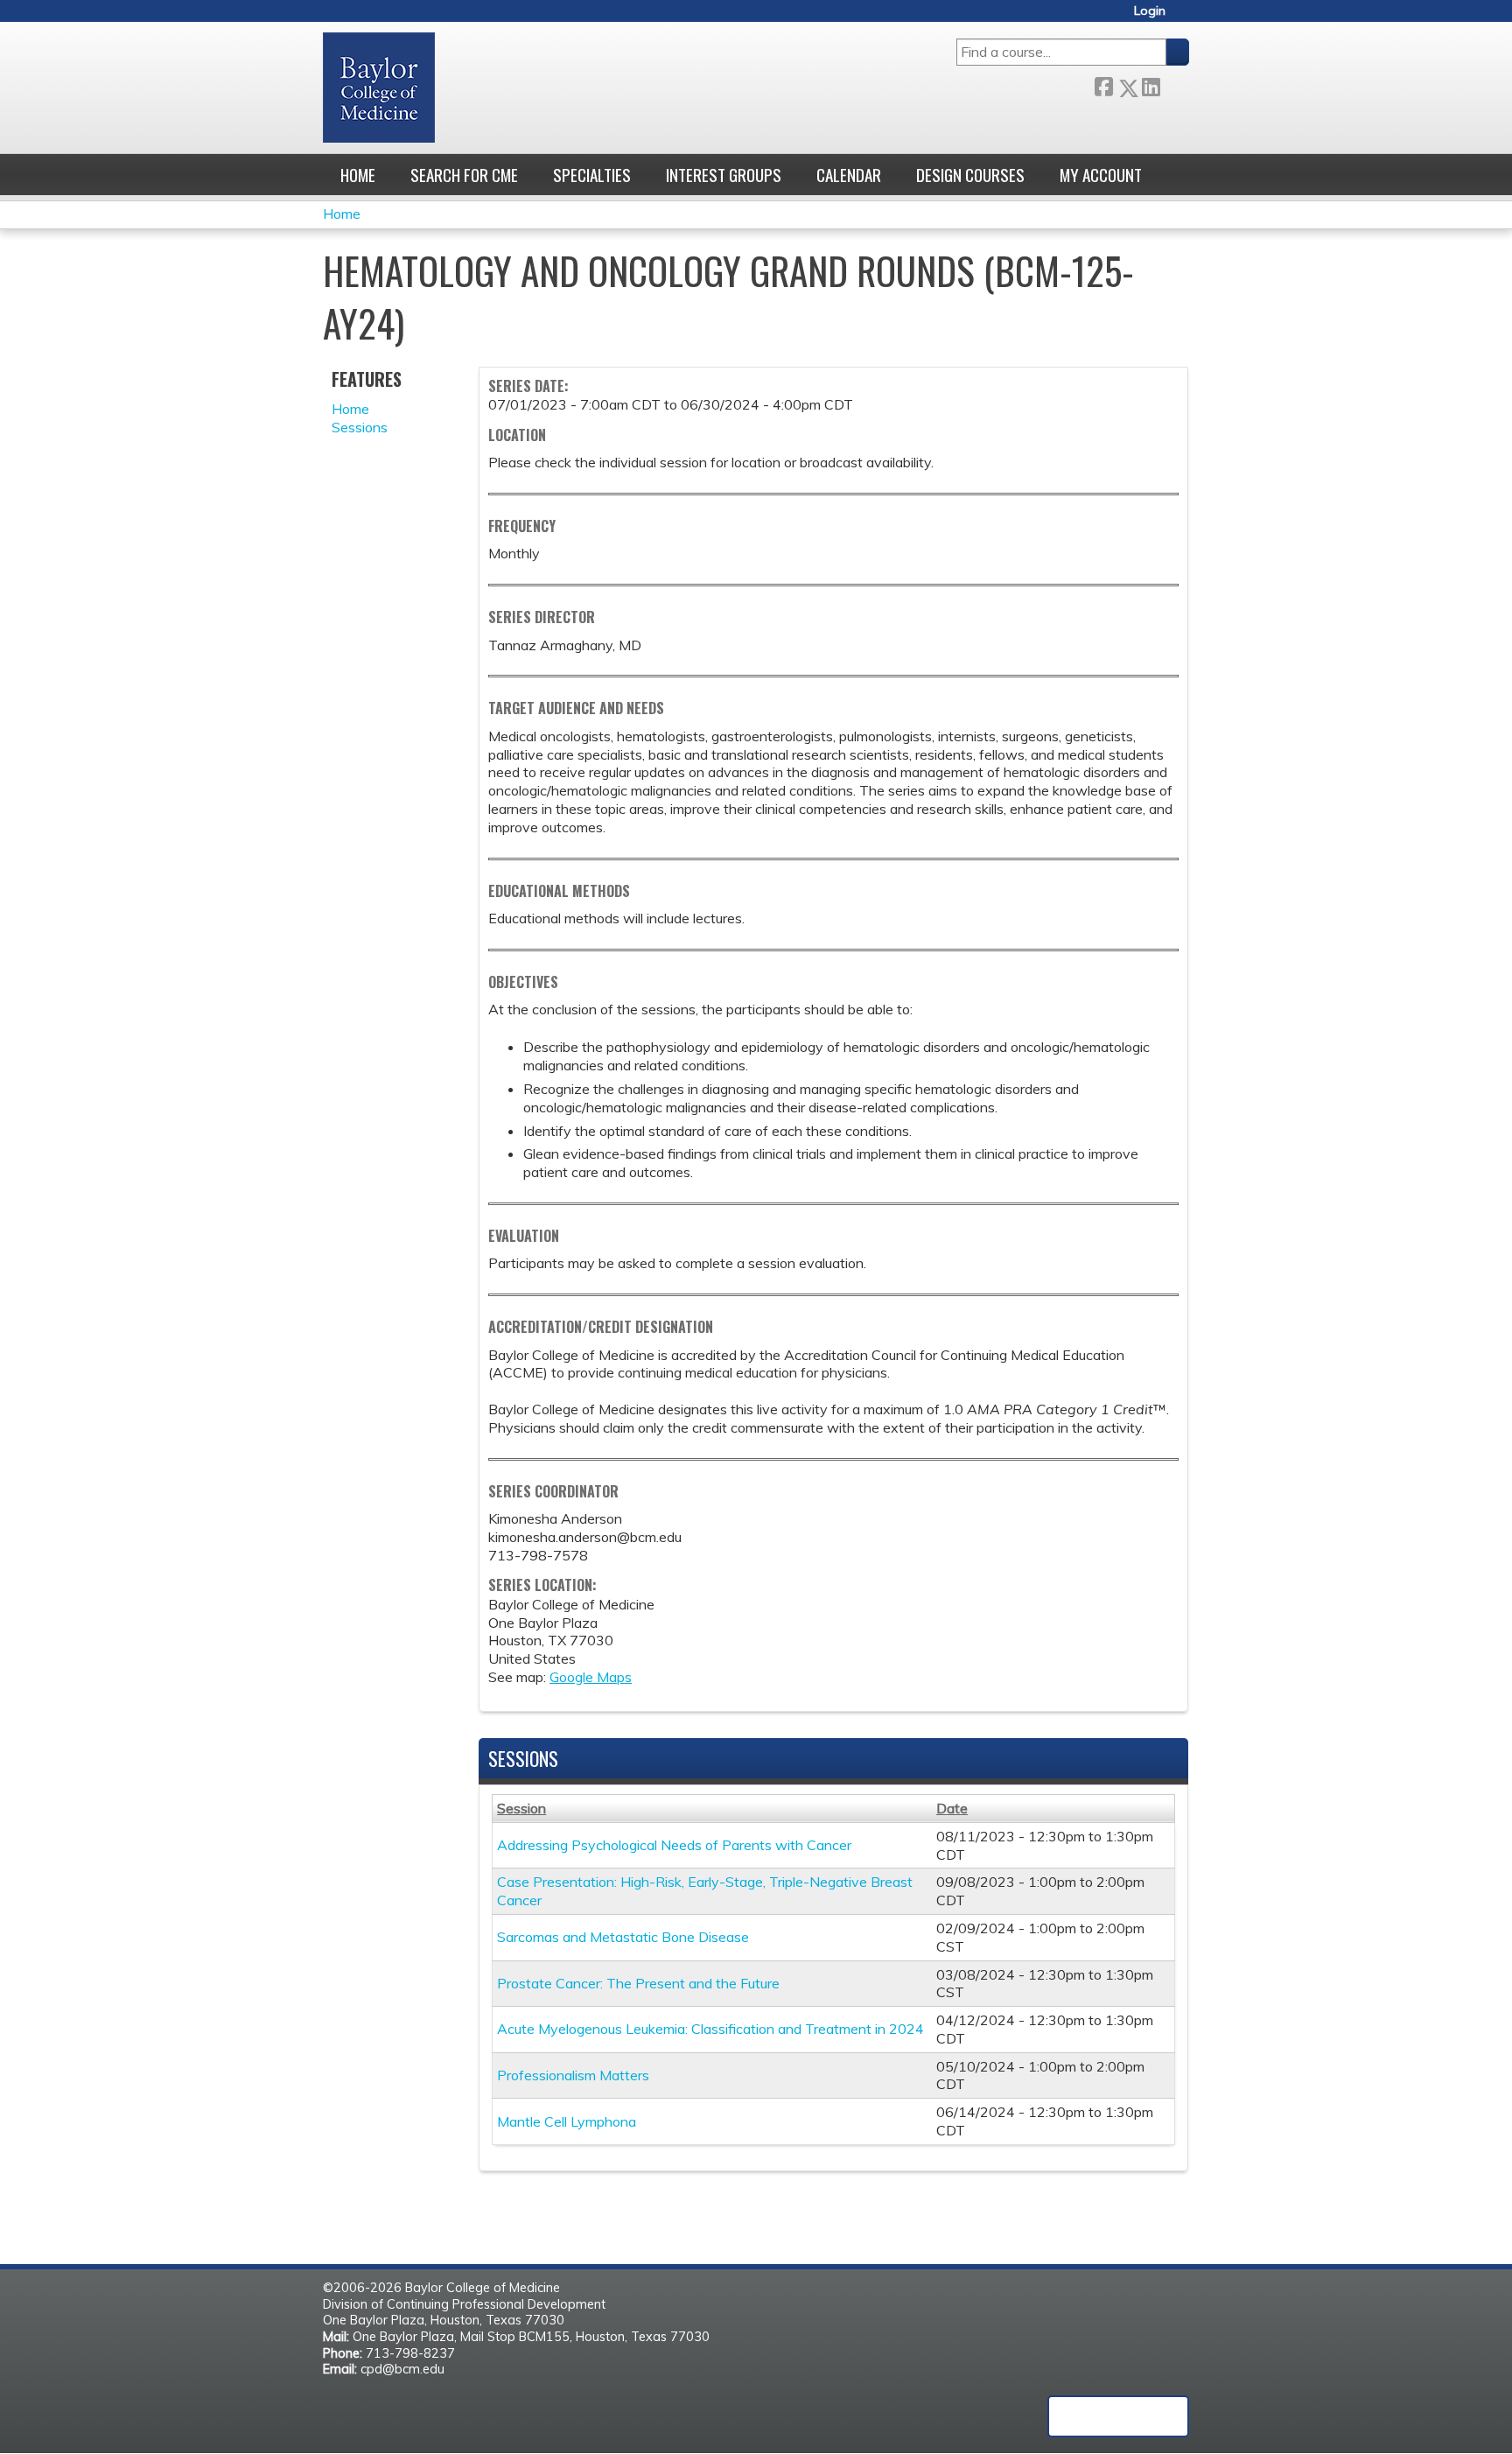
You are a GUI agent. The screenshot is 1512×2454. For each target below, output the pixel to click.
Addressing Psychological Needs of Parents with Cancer (674, 1845)
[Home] (379, 88)
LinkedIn (1151, 84)
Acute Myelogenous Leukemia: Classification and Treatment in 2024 (710, 2029)
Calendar (849, 175)
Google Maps (591, 1677)
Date (952, 1808)
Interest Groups (724, 175)
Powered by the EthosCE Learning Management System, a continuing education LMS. (1118, 2416)
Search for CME (464, 175)
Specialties (592, 175)
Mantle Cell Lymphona (567, 2121)
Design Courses (970, 175)
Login (1150, 11)
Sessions (360, 427)
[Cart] (1184, 17)
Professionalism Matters (573, 2075)
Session (521, 1808)
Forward (1174, 84)
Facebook (1103, 84)
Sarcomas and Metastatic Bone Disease (623, 1937)
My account (1101, 175)
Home (358, 175)
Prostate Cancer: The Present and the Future (638, 1983)
